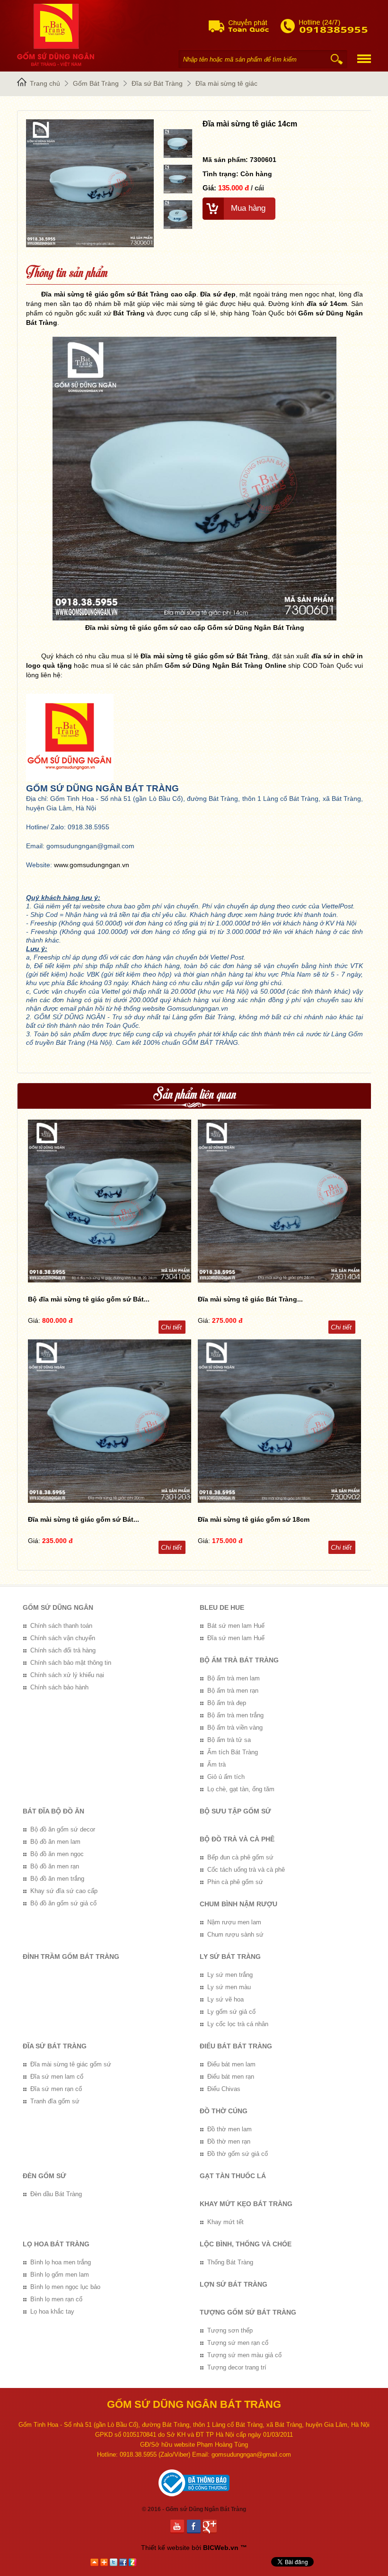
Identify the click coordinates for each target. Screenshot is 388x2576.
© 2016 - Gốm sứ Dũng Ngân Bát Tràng (194, 2509)
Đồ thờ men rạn (229, 2141)
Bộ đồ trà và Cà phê (237, 1839)
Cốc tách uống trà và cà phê (246, 1870)
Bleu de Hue (222, 1607)
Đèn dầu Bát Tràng (56, 2194)
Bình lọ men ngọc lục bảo (65, 2287)
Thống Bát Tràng (230, 2262)
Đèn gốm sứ (44, 2176)
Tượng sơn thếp (230, 2330)
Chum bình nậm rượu (238, 1904)
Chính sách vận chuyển (63, 1638)
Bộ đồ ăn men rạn (55, 1866)
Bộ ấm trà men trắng (235, 1715)
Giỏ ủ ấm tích (226, 1777)
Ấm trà (216, 1764)
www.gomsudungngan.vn (92, 865)
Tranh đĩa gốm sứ (55, 2101)
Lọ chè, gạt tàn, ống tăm (241, 1789)
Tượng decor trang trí (237, 2367)
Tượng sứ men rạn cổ (238, 2343)
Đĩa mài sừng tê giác (226, 83)
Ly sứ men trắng (230, 1975)
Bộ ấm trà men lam (234, 1678)
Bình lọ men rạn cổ (56, 2299)
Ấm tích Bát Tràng (233, 1752)
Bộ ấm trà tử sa (229, 1740)
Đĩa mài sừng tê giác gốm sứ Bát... (84, 1519)
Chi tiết (171, 1327)
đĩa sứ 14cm (327, 304)
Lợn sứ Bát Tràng (234, 2284)
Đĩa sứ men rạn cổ (56, 2089)
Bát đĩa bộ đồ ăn (53, 1811)
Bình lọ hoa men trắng (61, 2262)
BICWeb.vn (221, 2548)
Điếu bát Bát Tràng (236, 2046)
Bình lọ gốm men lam (60, 2275)
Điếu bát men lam (231, 2064)
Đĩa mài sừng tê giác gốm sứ (71, 2064)
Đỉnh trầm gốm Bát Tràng (71, 1957)
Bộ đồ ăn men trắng (57, 1879)
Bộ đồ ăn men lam (55, 1842)
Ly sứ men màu (229, 1987)
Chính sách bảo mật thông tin (71, 1663)
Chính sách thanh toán (61, 1626)
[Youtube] (179, 2527)
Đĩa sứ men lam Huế (236, 1638)
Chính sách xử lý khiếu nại (67, 1675)
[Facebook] (195, 2527)
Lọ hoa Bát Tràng (56, 2244)
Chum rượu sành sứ (235, 1934)
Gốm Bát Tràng (96, 83)
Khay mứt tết (225, 2222)
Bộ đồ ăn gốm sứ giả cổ (63, 1903)
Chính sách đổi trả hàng (63, 1650)
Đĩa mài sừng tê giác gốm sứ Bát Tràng (204, 656)
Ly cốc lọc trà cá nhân (238, 2024)
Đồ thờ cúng (224, 2111)
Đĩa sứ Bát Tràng (157, 83)
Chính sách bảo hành (59, 1687)
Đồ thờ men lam (229, 2129)
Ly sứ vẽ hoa (225, 1999)
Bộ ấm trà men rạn (233, 1691)
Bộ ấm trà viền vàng (235, 1728)
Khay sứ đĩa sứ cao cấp (64, 1891)
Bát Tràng (129, 313)
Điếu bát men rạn (231, 2077)
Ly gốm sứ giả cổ (231, 2012)
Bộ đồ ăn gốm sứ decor (63, 1829)
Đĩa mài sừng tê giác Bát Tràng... (250, 1299)
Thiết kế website (165, 2548)
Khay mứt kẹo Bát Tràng (246, 2204)
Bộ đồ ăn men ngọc (57, 1854)
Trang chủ (45, 83)
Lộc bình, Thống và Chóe (246, 2244)
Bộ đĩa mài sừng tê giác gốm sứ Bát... (89, 1299)
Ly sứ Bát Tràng (230, 1957)
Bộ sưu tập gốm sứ (235, 1811)
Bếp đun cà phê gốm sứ (240, 1857)
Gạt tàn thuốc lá (233, 2176)
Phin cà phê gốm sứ (235, 1882)
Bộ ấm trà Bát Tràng (239, 1660)
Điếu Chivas (224, 2089)
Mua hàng (248, 208)
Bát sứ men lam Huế (236, 1626)
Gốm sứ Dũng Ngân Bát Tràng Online (225, 665)
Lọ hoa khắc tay (52, 2311)
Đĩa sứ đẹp (218, 294)
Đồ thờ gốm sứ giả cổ (238, 2154)
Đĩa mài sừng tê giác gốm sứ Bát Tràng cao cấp (119, 294)
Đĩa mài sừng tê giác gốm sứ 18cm (254, 1519)
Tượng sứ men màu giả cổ (244, 2355)
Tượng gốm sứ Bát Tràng (248, 2312)
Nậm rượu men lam (234, 1922)
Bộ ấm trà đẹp (227, 1703)
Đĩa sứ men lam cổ (57, 2077)
